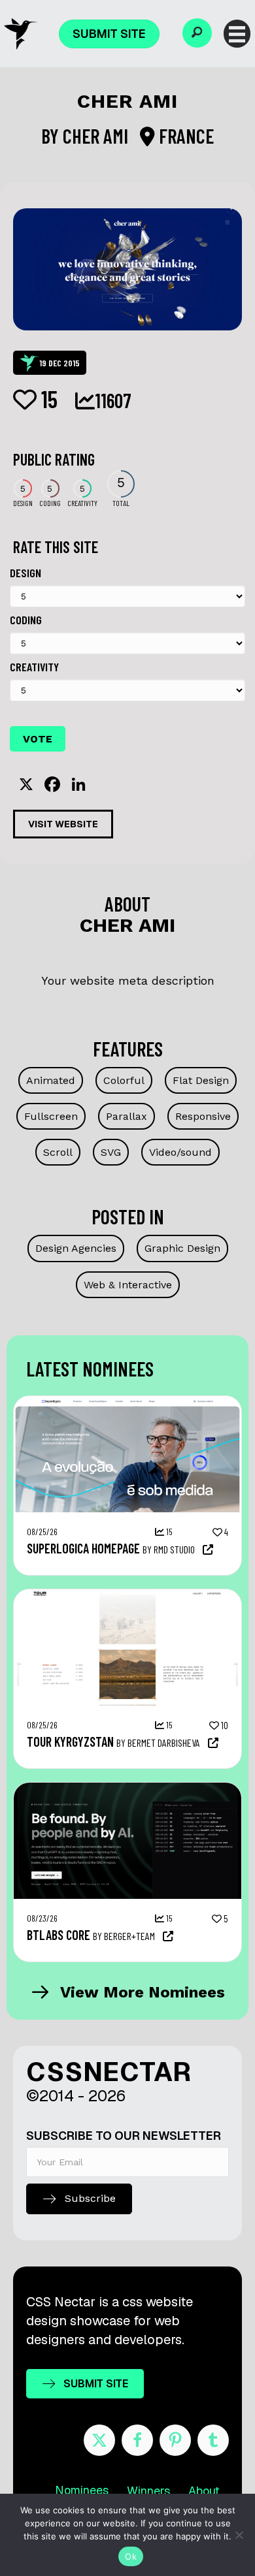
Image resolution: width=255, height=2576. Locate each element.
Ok (131, 2556)
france (184, 136)
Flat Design (201, 1080)
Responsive (203, 1116)
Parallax (127, 1116)
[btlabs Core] (127, 1789)
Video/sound (180, 1152)
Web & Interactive (128, 1285)
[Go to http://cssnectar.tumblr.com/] (213, 2440)
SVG (111, 1152)
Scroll (58, 1152)
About (204, 2491)
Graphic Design (182, 1248)
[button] (197, 33)
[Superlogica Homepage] (127, 1403)
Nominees (82, 2490)
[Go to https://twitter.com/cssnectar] (99, 2440)
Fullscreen (51, 1116)
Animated (51, 1080)
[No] (239, 2535)
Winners (148, 2491)
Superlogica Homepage (83, 1548)
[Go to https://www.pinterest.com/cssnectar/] (175, 2440)
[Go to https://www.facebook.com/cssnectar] (137, 2440)
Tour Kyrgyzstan (70, 1741)
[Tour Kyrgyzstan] (127, 1596)
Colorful (124, 1080)
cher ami (97, 136)
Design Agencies (76, 1248)
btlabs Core (59, 1935)
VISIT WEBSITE (63, 824)
